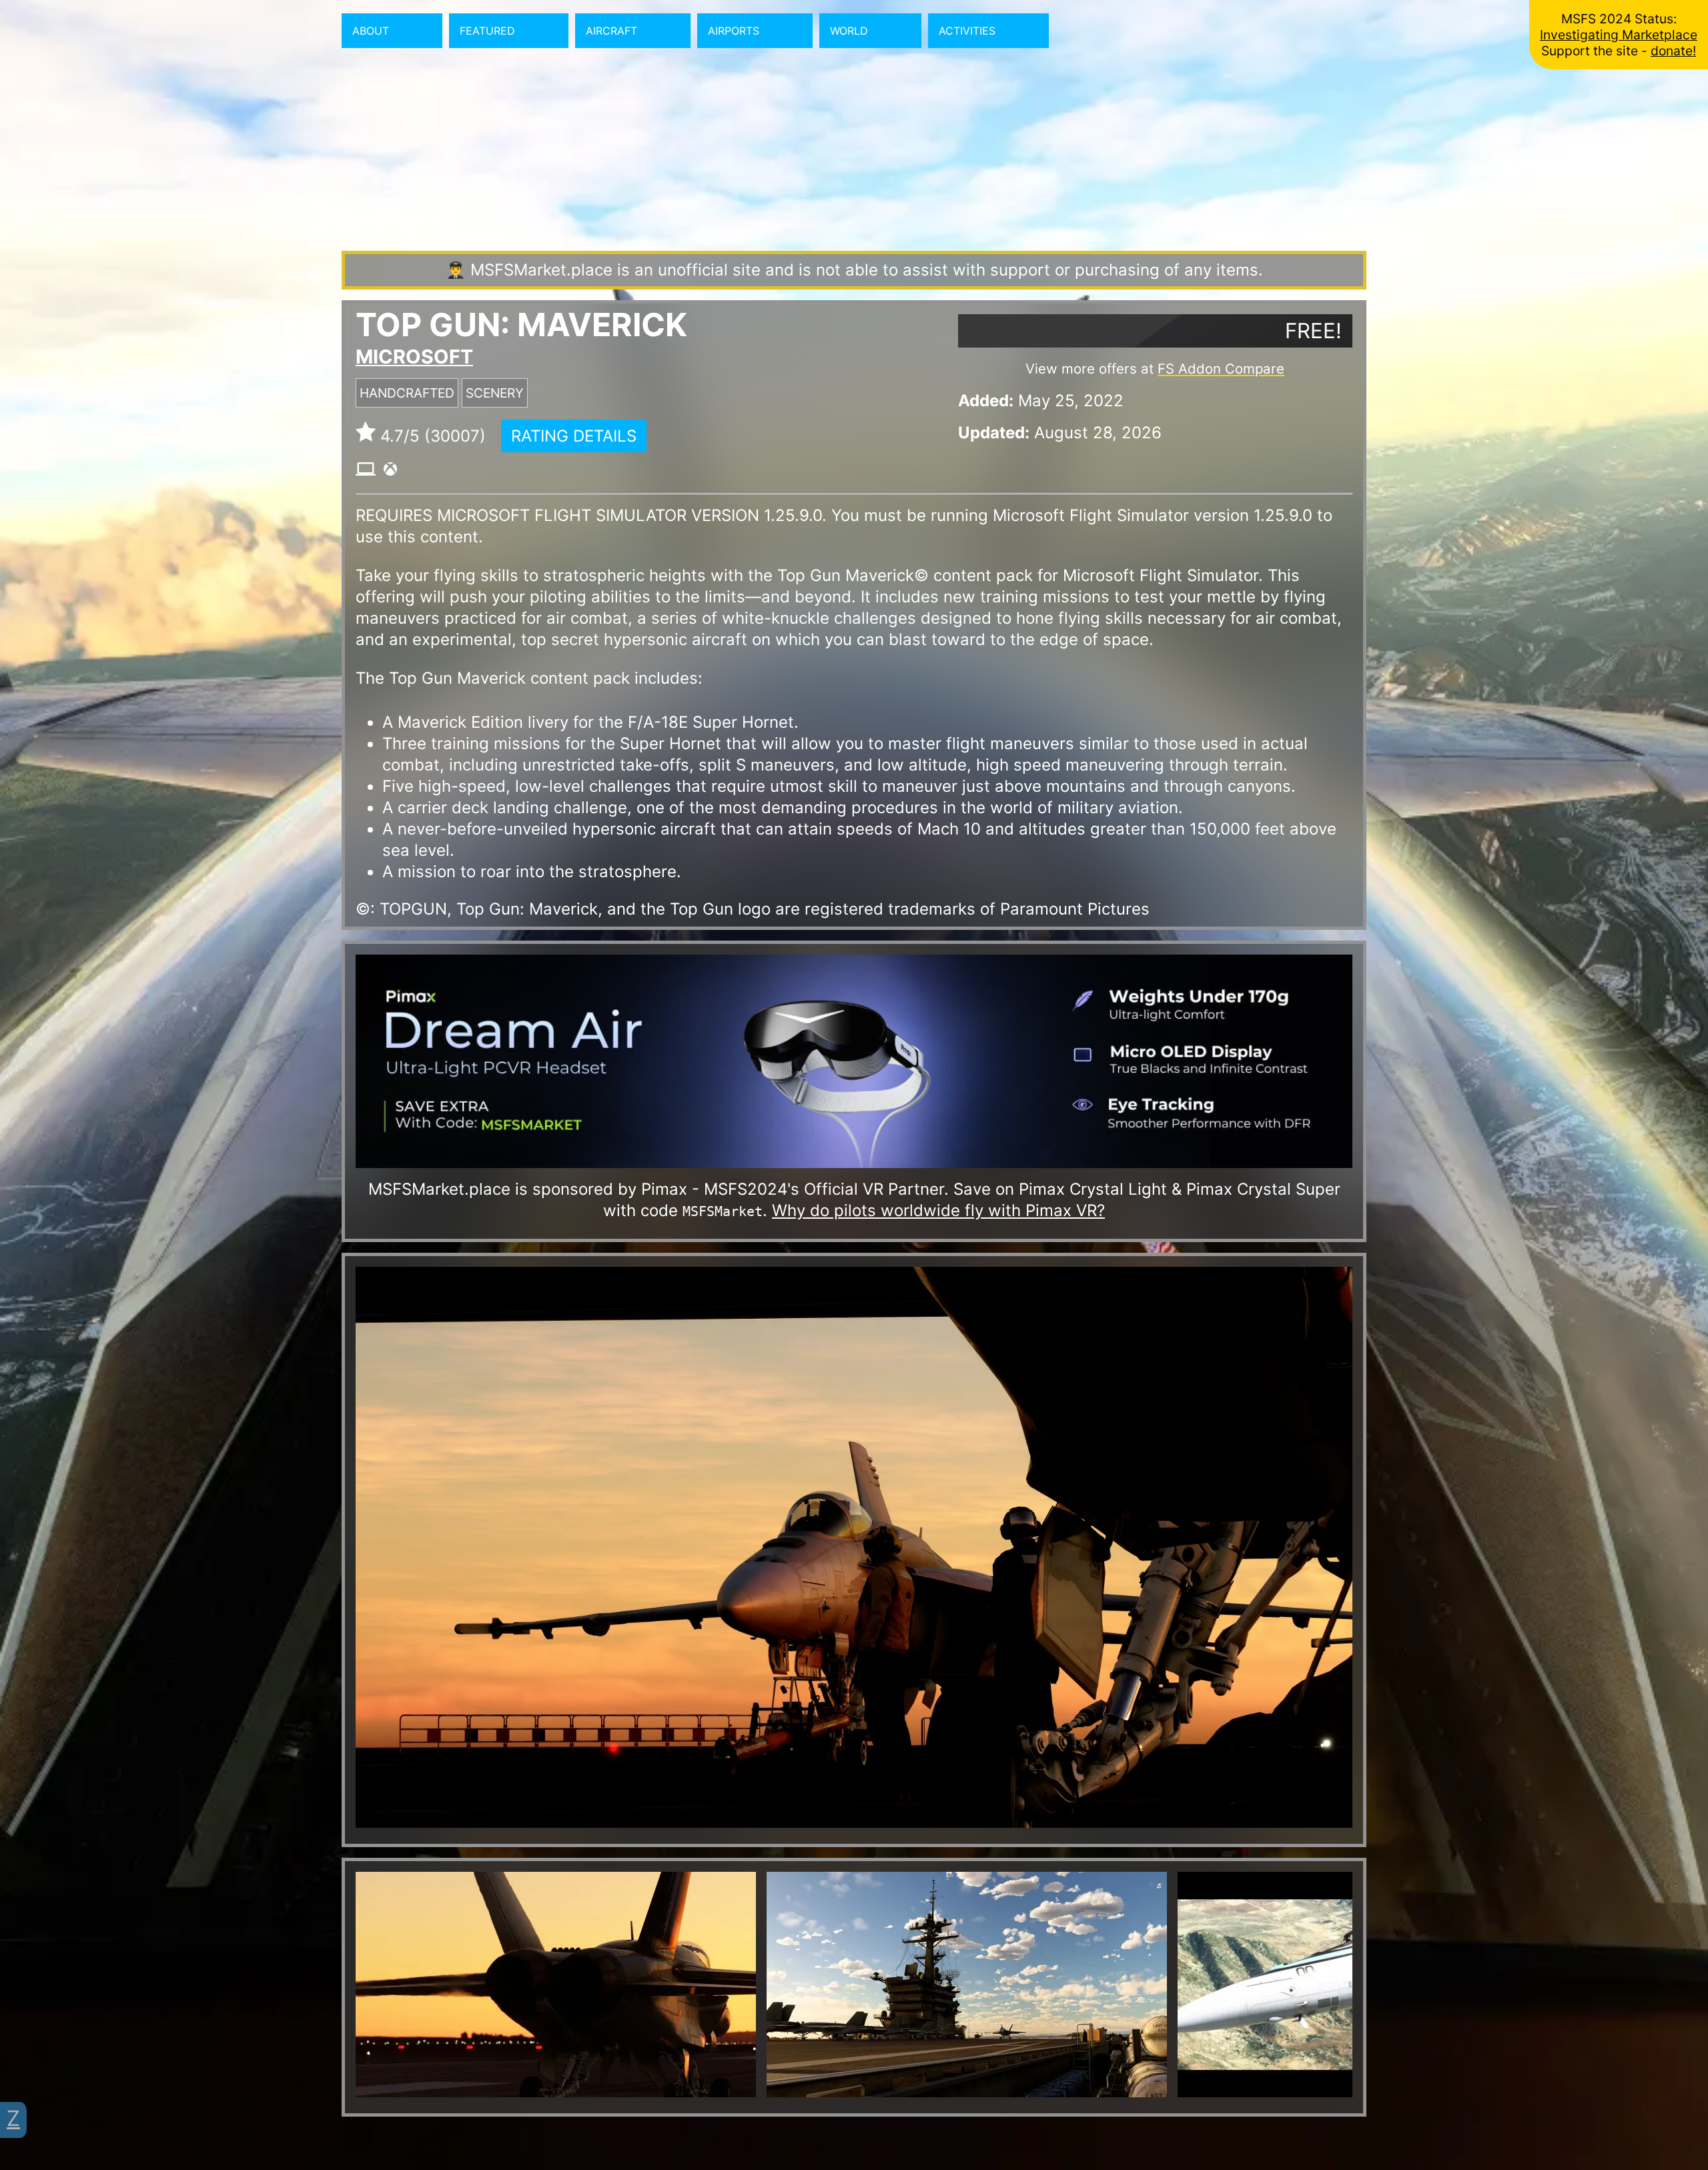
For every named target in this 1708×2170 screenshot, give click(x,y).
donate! (1673, 51)
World (849, 31)
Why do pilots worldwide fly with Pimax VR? (938, 1210)
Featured (487, 31)
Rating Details (574, 436)
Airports (734, 31)
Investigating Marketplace (1619, 35)
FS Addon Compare (1221, 369)
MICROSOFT (414, 357)
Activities (967, 31)
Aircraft (611, 31)
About (371, 31)
